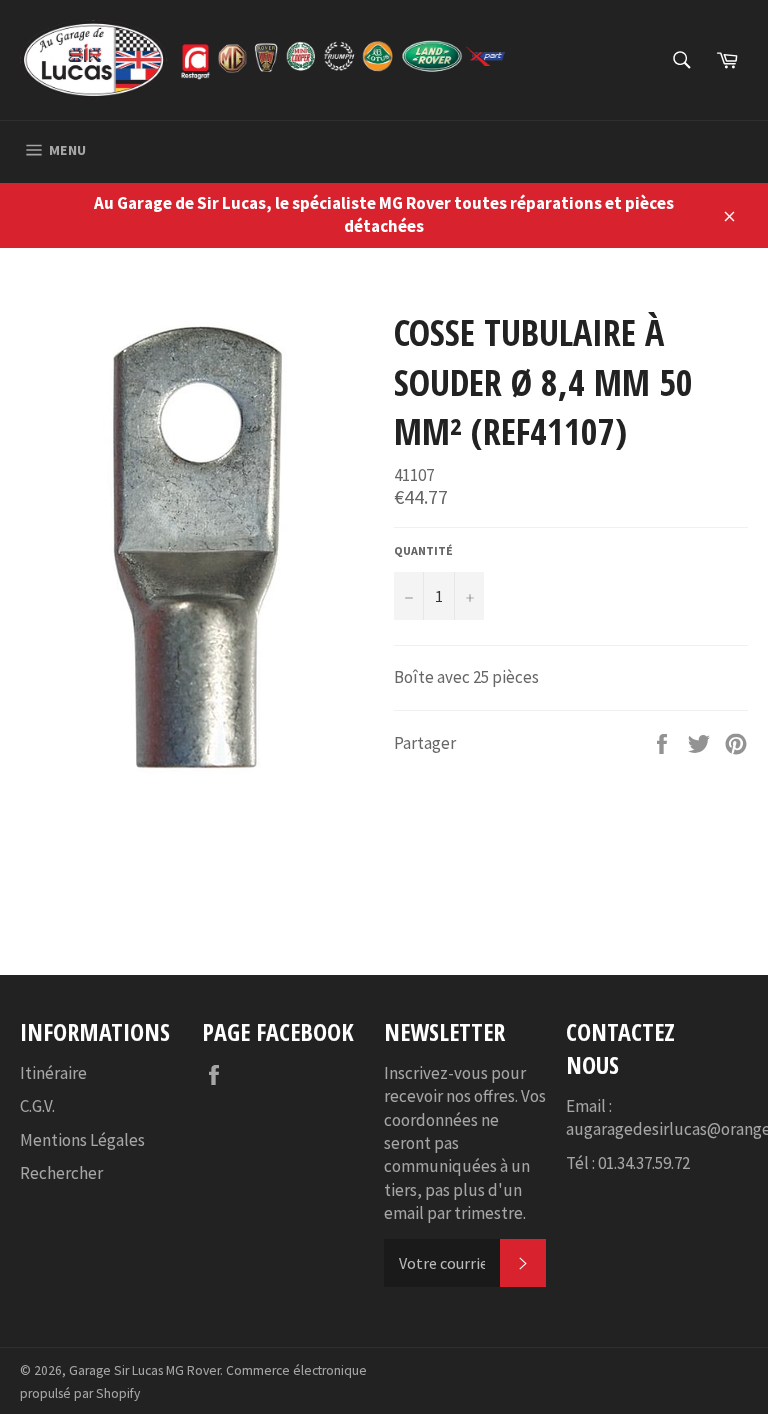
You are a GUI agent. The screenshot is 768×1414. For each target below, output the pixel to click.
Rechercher (61, 1173)
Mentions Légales (82, 1140)
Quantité (423, 550)
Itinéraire (53, 1073)
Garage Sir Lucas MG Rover (144, 1370)
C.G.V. (37, 1106)
